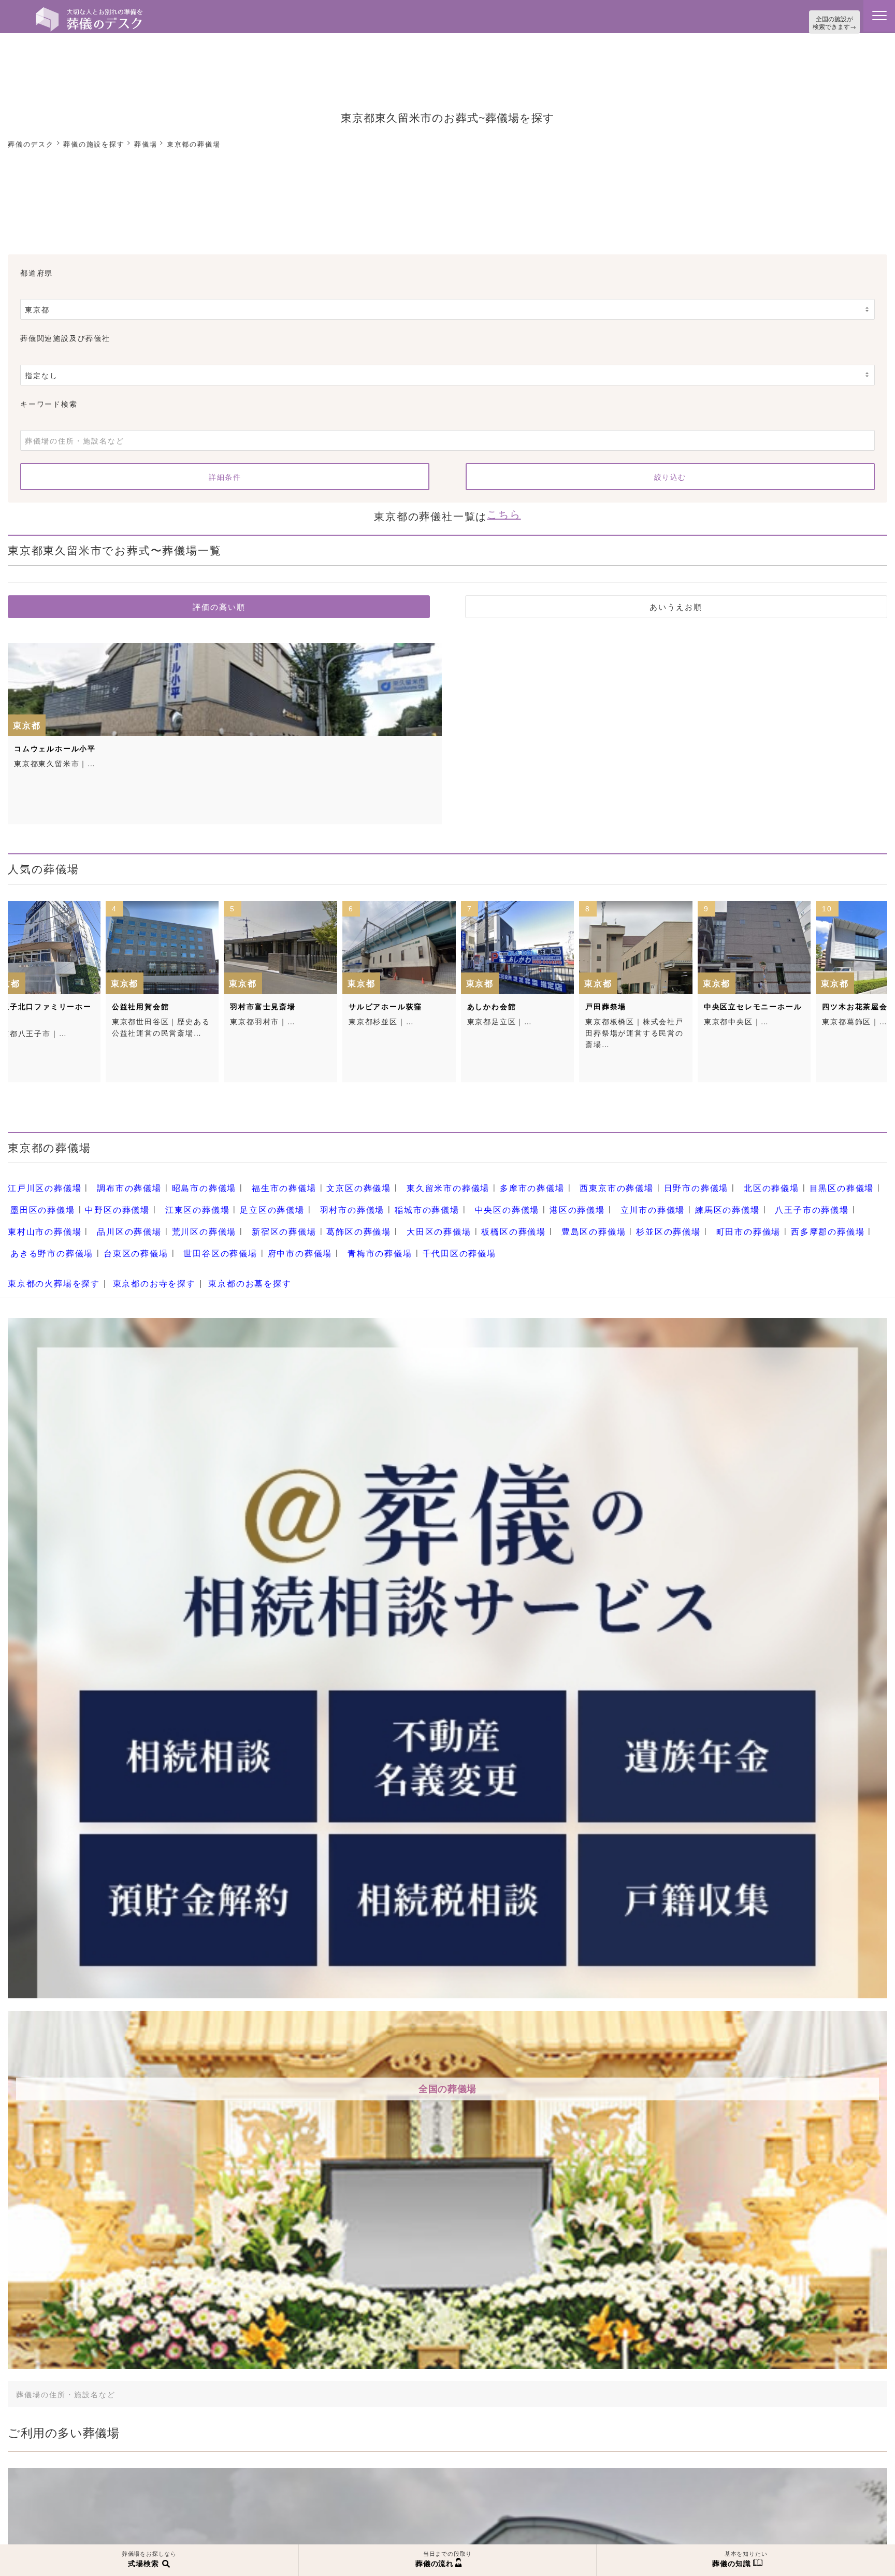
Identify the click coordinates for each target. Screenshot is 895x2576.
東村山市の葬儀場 (742, 1198)
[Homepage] (89, 11)
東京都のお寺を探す (139, 1258)
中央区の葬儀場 (390, 1198)
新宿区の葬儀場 (109, 1216)
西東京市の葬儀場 (558, 1180)
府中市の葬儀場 (37, 1234)
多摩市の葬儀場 (482, 1180)
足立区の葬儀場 (177, 1198)
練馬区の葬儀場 (590, 1198)
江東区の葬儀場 (109, 1198)
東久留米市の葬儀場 (406, 1180)
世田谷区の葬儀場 (839, 1216)
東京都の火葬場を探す (49, 1258)
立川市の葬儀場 (522, 1198)
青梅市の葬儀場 (109, 1234)
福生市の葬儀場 (258, 1180)
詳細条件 (225, 474)
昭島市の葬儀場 (185, 1180)
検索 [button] (786, 2367)
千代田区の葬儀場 (181, 1234)
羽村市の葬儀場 (249, 1198)
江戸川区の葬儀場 (40, 1180)
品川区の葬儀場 (819, 1198)
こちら (504, 510)
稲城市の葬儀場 (317, 1198)
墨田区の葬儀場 (835, 1180)
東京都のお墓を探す (225, 1258)
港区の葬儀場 (453, 1198)
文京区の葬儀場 (325, 1180)
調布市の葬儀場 (117, 1180)
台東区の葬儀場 (763, 1216)
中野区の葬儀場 (37, 1198)
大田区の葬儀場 (249, 1216)
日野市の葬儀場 (631, 1180)
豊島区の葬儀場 (390, 1216)
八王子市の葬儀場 (666, 1198)
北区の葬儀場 (699, 1180)
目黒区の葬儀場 (763, 1180)
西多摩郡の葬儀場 (601, 1216)
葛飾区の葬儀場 (177, 1216)
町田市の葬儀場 (530, 1216)
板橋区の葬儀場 (317, 1216)
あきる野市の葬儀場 (687, 1216)
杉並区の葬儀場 (458, 1216)
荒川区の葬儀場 (37, 1216)
